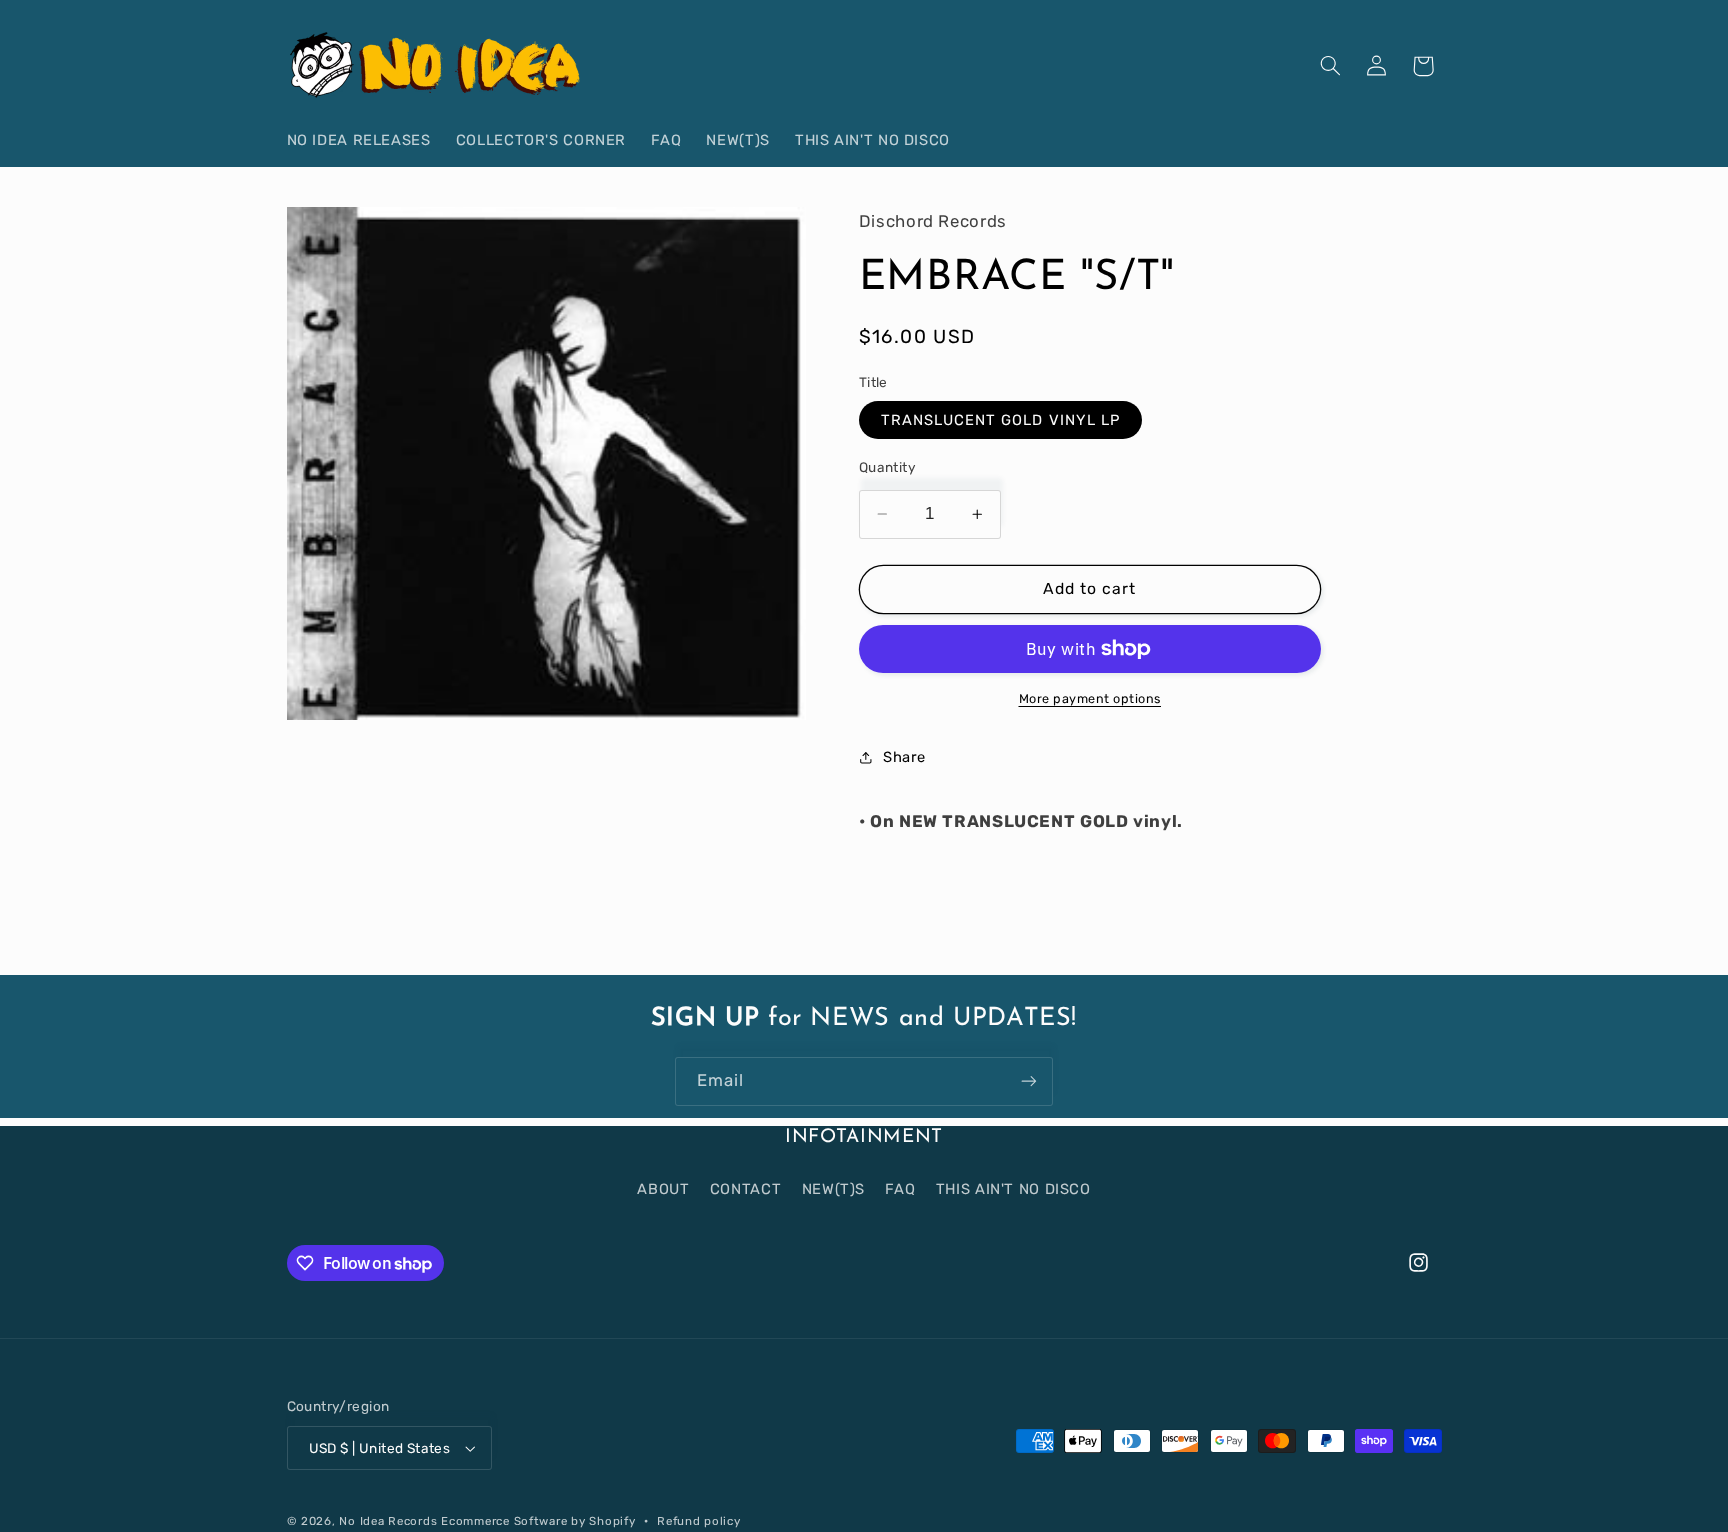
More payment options (1090, 698)
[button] (1330, 66)
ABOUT (663, 1188)
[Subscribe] (1029, 1081)
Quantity (887, 467)
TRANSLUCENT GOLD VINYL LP (1000, 420)
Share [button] (904, 757)
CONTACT (745, 1188)
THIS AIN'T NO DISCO (1013, 1188)
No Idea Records (388, 1521)
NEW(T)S (833, 1188)
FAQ (900, 1188)
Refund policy (699, 1521)
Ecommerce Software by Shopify (538, 1521)
